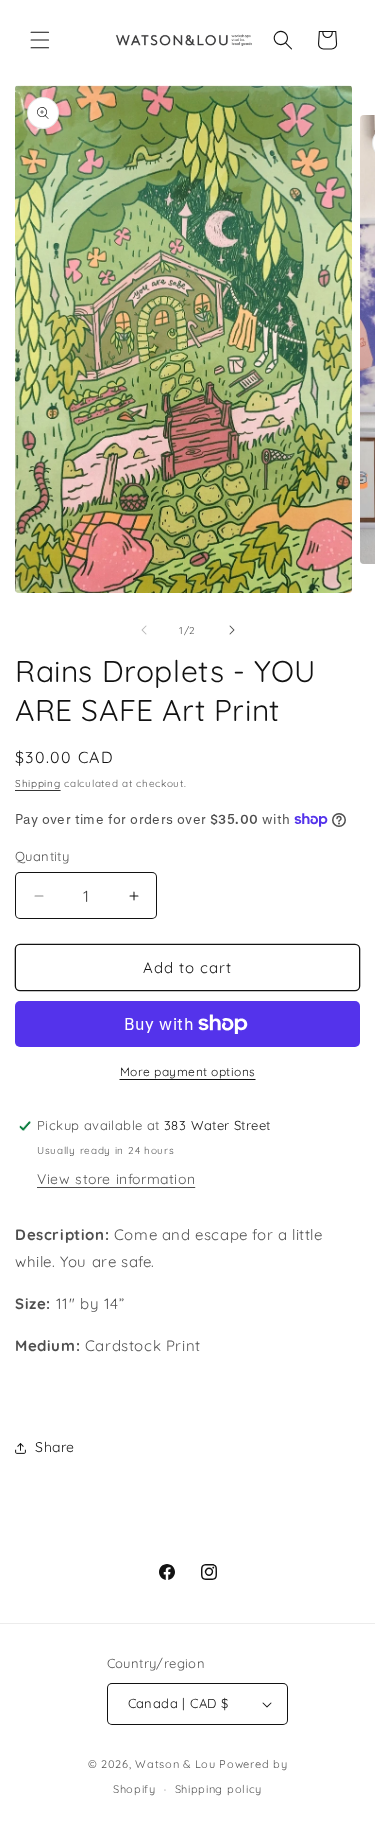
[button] (40, 40)
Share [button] (55, 1447)
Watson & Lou (175, 1764)
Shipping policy (219, 1789)
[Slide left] (144, 630)
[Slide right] (232, 630)
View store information (116, 1179)
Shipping (38, 783)
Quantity (42, 856)
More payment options (188, 1071)
